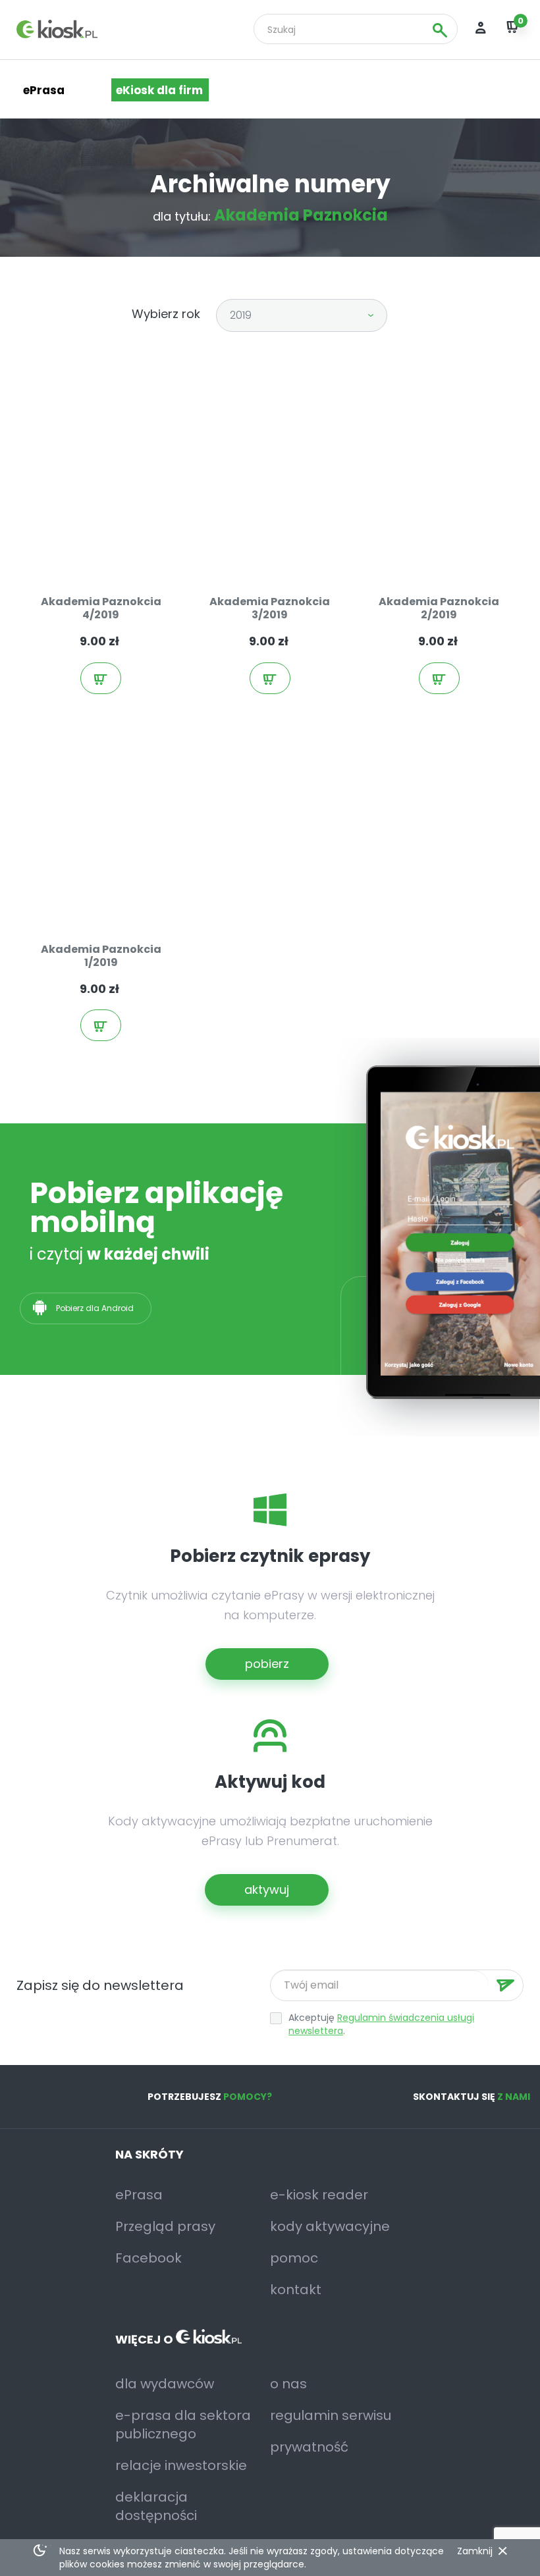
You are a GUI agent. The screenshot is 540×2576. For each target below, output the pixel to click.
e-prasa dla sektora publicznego (183, 2425)
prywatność (309, 2447)
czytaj (108, 550)
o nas (288, 2384)
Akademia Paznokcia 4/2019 (101, 608)
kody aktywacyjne (330, 2226)
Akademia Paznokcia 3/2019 (270, 608)
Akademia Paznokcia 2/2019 (439, 608)
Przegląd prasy (165, 2226)
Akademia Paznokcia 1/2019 (101, 956)
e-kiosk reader (319, 2195)
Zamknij (475, 2551)
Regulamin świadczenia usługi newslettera (381, 2024)
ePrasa (139, 2195)
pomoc (294, 2258)
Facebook (148, 2258)
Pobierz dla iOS (232, 1308)
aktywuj (267, 1890)
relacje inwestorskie (181, 2465)
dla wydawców (165, 2384)
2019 (241, 315)
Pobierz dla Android (96, 1308)
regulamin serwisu (331, 2415)
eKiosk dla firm (159, 90)
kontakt (296, 2290)
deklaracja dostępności (156, 2506)
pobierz (267, 1664)
